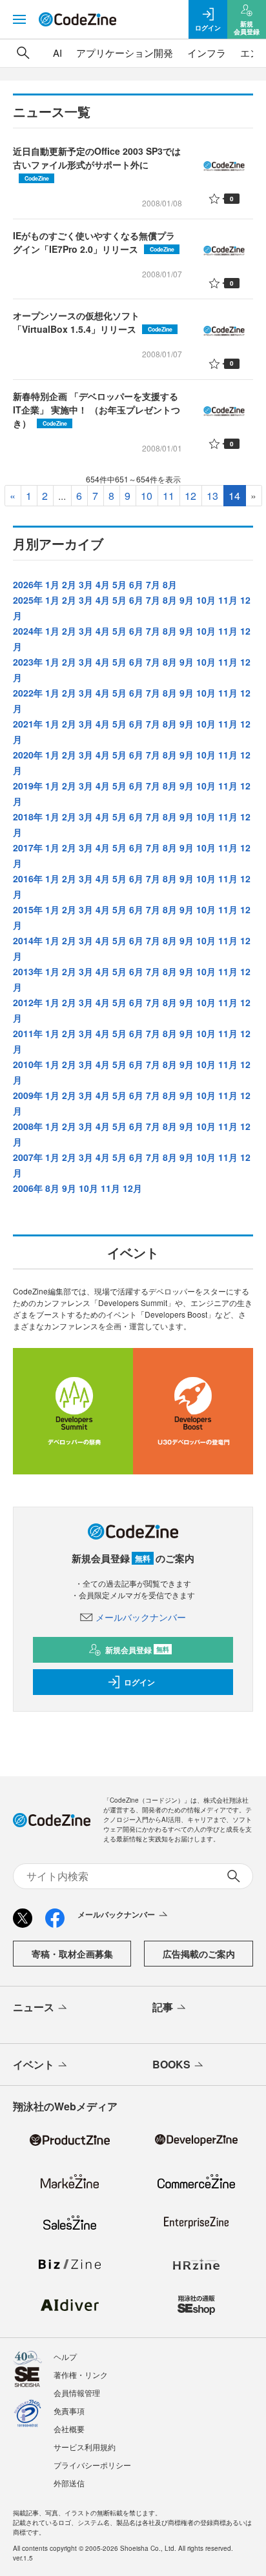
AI (57, 53)
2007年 (28, 1157)
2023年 (28, 662)
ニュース (34, 2007)
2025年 (28, 600)
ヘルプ (65, 2356)
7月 (153, 584)
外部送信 (69, 2483)
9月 (187, 600)
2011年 (28, 1033)
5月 (119, 584)
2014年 (28, 940)
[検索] (23, 53)
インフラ (207, 53)
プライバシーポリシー (92, 2465)
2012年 (28, 1002)
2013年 (28, 971)
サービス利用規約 (85, 2447)
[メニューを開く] (19, 19)
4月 (103, 584)
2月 (69, 584)
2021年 (28, 724)
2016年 (28, 878)
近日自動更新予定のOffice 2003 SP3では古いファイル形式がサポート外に (97, 163)
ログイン (139, 1682)
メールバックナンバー (141, 1617)
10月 (206, 600)
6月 (136, 584)
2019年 (28, 786)
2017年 (28, 847)
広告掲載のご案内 (199, 1954)
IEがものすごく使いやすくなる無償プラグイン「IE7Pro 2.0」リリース (94, 242)
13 (212, 496)
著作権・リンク (81, 2374)
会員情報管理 (77, 2393)
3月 (86, 584)
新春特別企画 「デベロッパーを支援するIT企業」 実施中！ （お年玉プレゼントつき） (97, 410)
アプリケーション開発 (125, 53)
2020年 (28, 755)
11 (169, 496)
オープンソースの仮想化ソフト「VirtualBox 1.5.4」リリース (93, 322)
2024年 (28, 631)
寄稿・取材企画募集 (72, 1954)
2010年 (28, 1064)
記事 (163, 2007)
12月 (132, 1188)
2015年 (28, 909)
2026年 (28, 584)
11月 (228, 600)
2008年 (28, 1126)
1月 (52, 584)
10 (147, 496)
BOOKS (171, 2064)
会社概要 (69, 2429)
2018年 (28, 817)
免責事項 (69, 2411)
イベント (34, 2064)
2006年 (28, 1188)
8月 (170, 584)
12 (190, 496)
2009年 (28, 1095)
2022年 (28, 693)
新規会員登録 (137, 1650)
